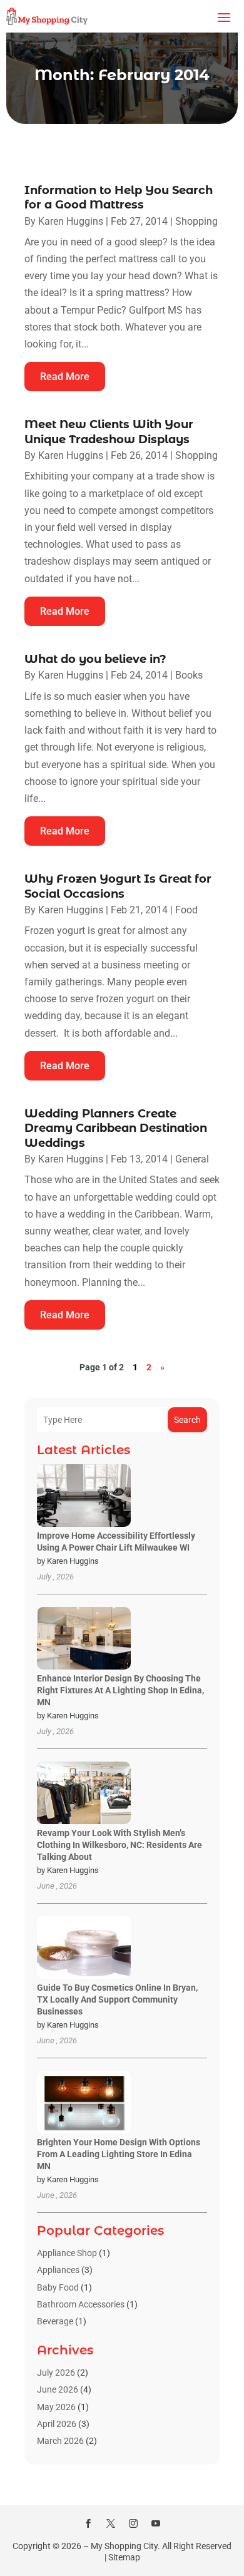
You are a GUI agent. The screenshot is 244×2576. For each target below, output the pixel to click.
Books (189, 675)
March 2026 (60, 2441)
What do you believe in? (95, 659)
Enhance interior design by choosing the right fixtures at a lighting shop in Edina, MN (120, 1690)
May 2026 (56, 2407)
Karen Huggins (71, 221)
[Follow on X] (111, 2523)
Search (187, 1420)
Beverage (55, 2321)
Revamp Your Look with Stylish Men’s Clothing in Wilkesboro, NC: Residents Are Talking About (119, 1845)
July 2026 (56, 2373)
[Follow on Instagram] (133, 2523)
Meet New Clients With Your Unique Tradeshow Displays (109, 432)
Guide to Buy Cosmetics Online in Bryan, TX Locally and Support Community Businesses (117, 1999)
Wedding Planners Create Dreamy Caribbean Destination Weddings (116, 1128)
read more (65, 377)
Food (186, 910)
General (192, 1159)
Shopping (196, 221)
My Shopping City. (125, 2546)
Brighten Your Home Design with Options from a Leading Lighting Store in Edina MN (119, 2154)
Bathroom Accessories (81, 2304)
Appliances (58, 2270)
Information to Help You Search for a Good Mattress (119, 198)
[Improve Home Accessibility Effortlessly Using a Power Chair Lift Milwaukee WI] (84, 1496)
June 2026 (58, 2389)
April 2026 (57, 2424)
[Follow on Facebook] (88, 2523)
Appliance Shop (67, 2253)
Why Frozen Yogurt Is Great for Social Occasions (118, 886)
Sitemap (124, 2557)
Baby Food (58, 2287)
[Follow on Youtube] (156, 2523)
